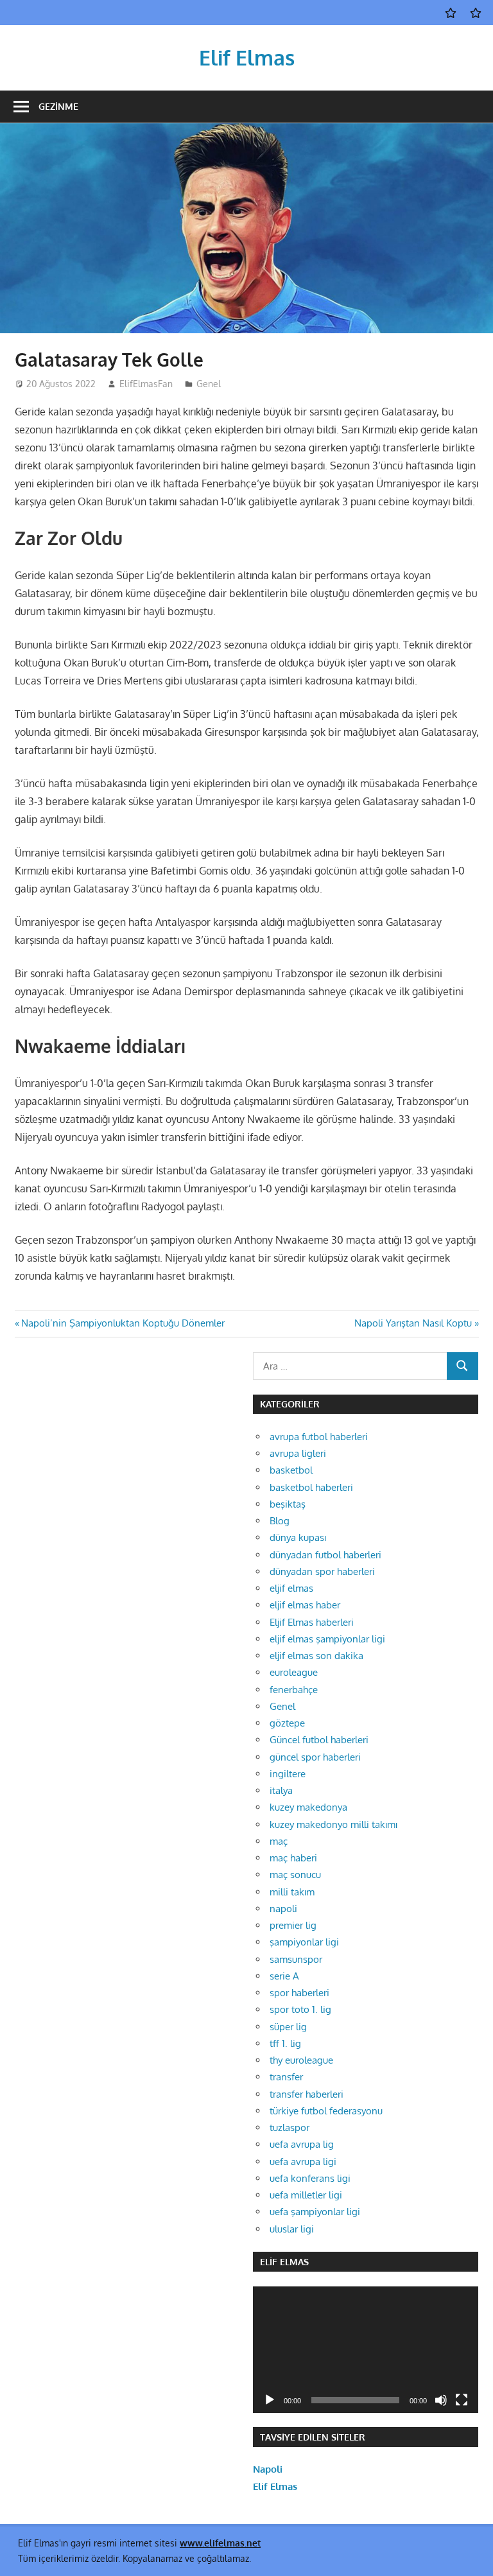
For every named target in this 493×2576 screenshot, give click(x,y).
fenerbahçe (294, 1690)
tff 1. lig (285, 2043)
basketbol (291, 1470)
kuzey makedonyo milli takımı (333, 1824)
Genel (209, 384)
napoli (283, 1909)
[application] (365, 2350)
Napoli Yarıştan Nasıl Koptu (413, 1323)
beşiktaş (288, 1504)
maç (279, 1841)
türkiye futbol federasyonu (326, 2111)
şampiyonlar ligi (304, 1942)
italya (281, 1790)
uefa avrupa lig (302, 2144)
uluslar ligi (292, 2229)
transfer (286, 2077)
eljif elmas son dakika (316, 1656)
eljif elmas (291, 1588)
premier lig (293, 1925)
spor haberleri (299, 1993)
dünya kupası (298, 1537)
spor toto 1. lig (300, 2009)
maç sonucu (295, 1875)
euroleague (294, 1672)
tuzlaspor (290, 2128)
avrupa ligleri (298, 1453)
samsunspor (296, 1959)
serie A (284, 1976)
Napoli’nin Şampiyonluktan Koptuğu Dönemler (123, 1323)
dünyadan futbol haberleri (325, 1555)
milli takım (292, 1892)
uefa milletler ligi (306, 2195)
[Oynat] (270, 2400)
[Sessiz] (441, 2400)
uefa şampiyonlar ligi (315, 2212)
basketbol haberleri (311, 1487)
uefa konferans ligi (310, 2178)
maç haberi (293, 1858)
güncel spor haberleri (315, 1757)
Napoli (268, 2469)
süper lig (288, 2027)
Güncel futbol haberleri (319, 1740)
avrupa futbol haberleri (319, 1437)
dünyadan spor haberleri (322, 1571)
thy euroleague (301, 2060)
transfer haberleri (307, 2094)
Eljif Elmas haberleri (312, 1622)
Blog (280, 1521)
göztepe (287, 1723)
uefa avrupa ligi (303, 2162)
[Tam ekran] (462, 2400)
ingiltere (288, 1774)
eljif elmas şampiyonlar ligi (327, 1639)
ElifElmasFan (146, 384)
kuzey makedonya (308, 1807)
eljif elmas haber (305, 1605)
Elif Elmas (247, 57)
